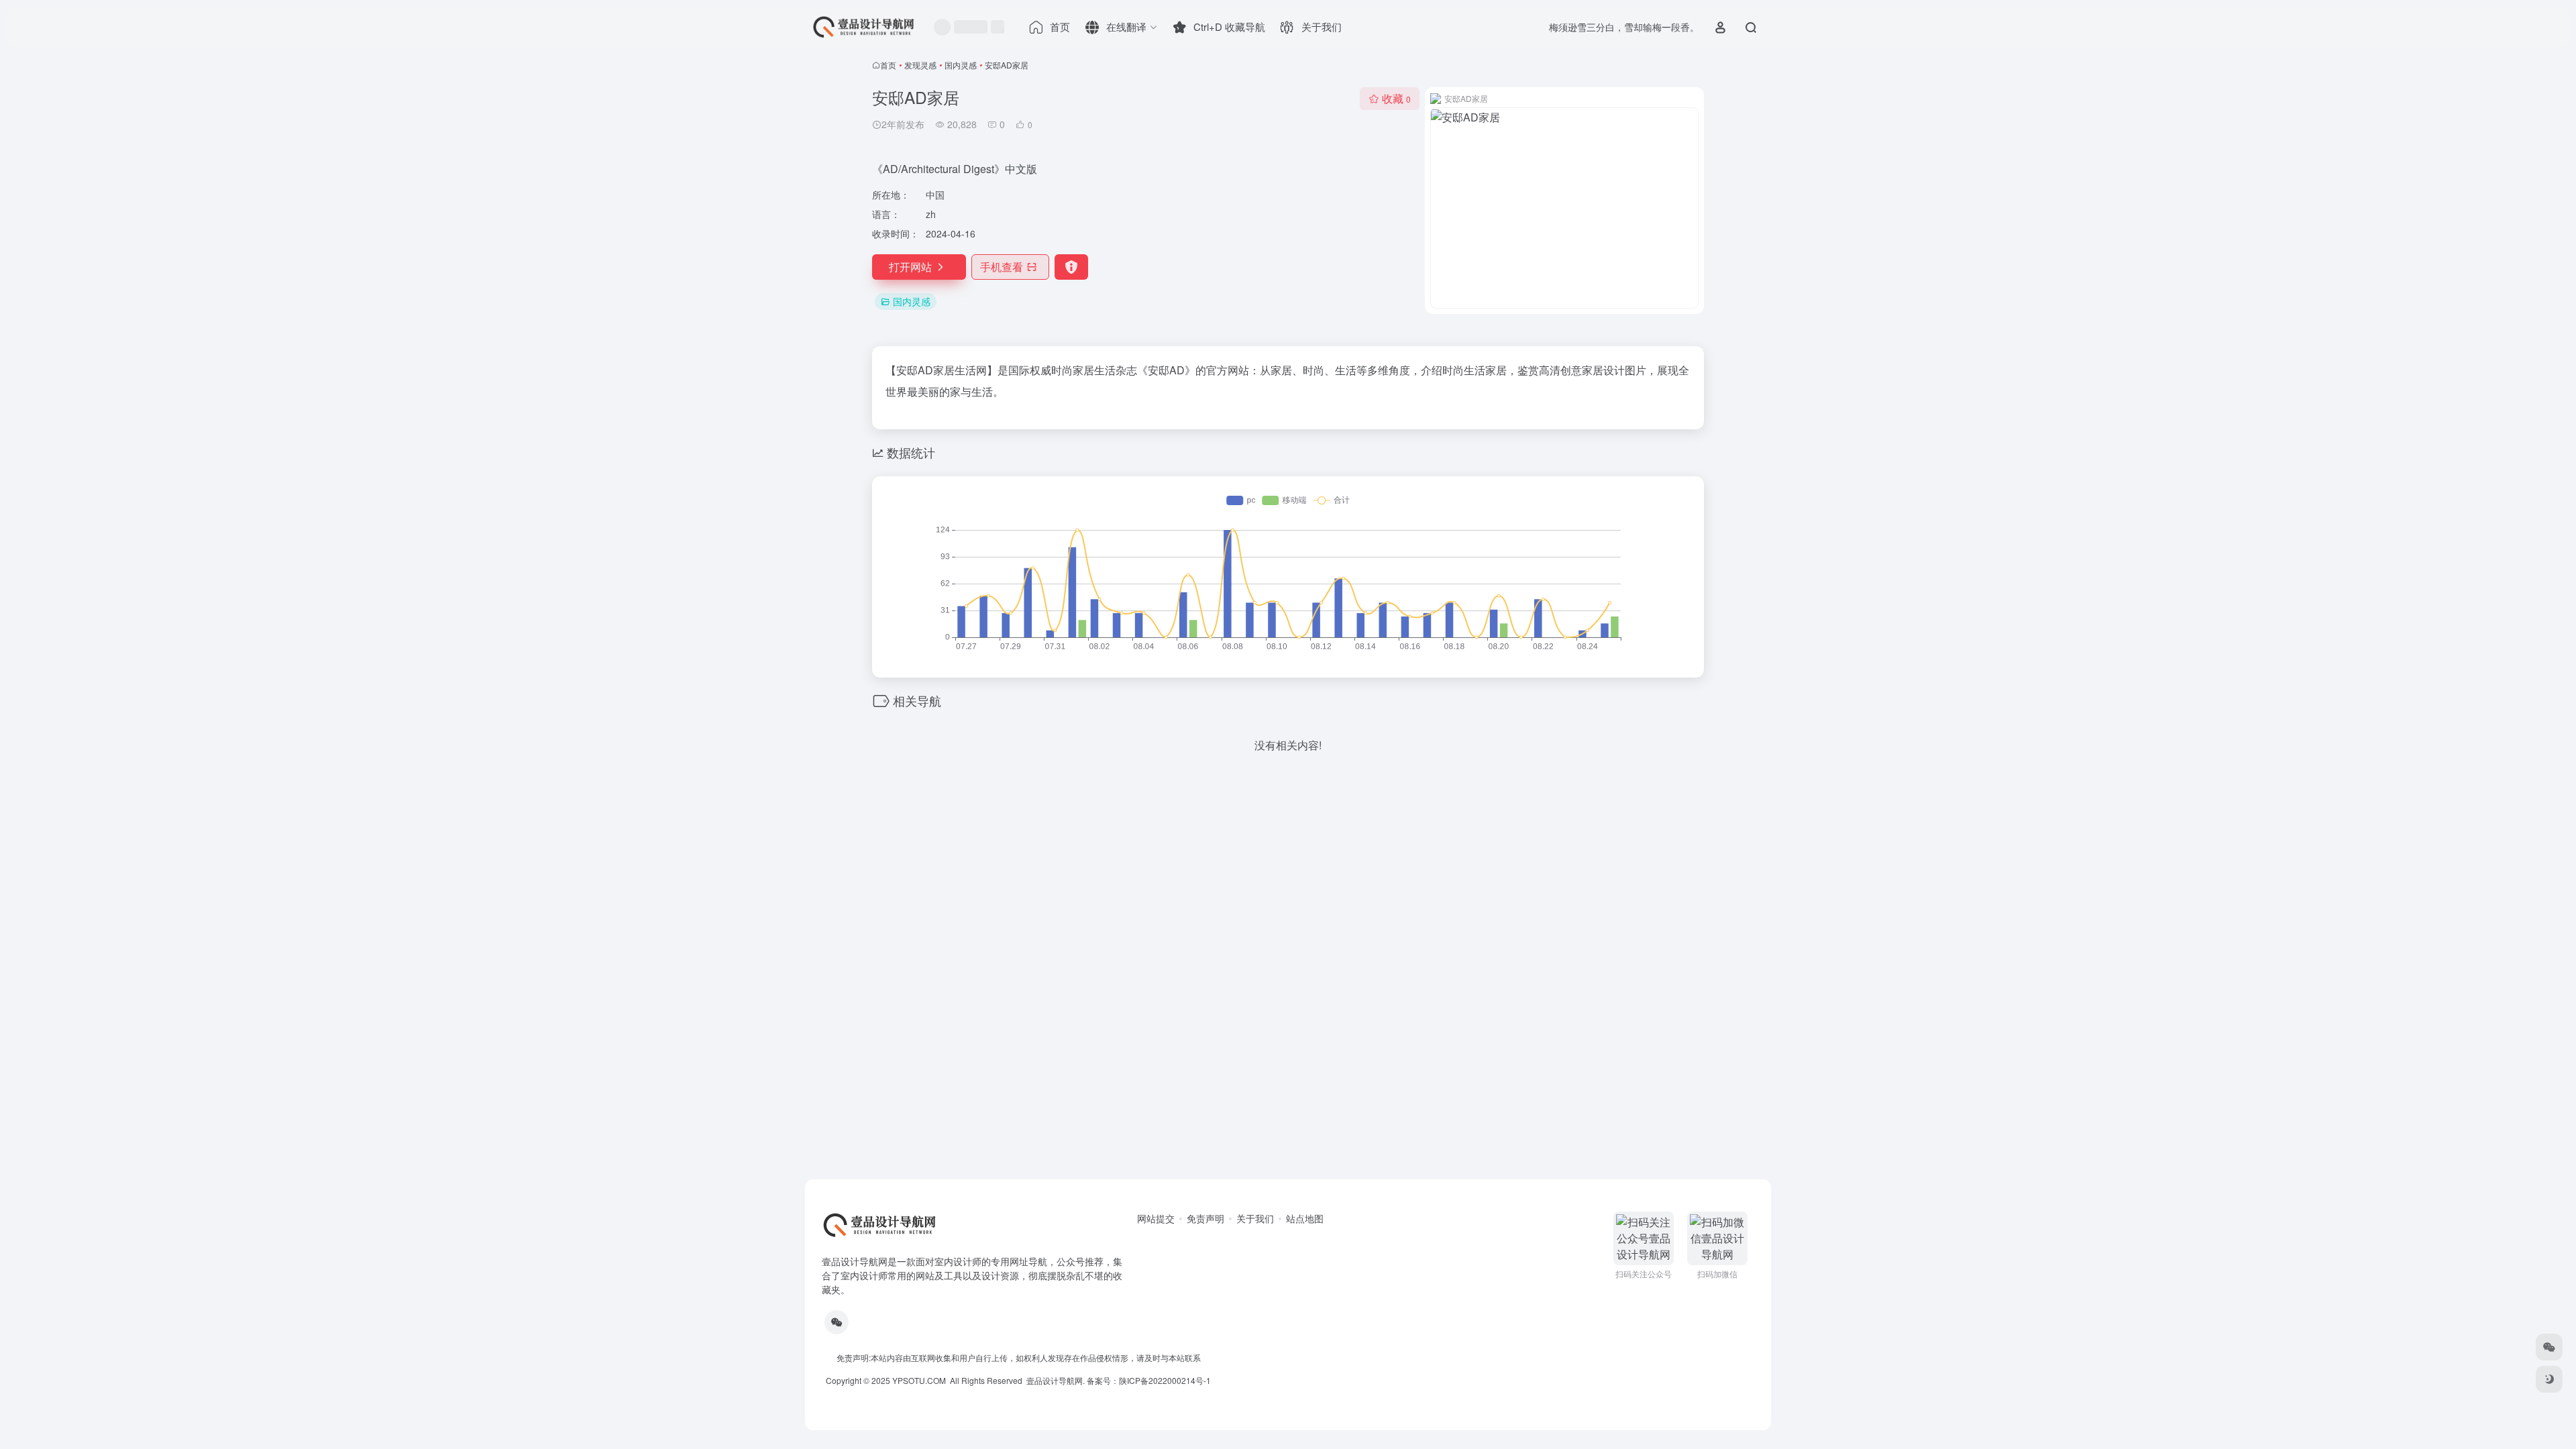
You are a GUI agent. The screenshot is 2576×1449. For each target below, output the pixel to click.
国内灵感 (961, 65)
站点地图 (1305, 1218)
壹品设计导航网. (1056, 1380)
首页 (888, 65)
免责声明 (1205, 1218)
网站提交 (1156, 1218)
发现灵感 (920, 65)
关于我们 (1255, 1218)
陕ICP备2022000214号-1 (1165, 1380)
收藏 (1396, 98)
